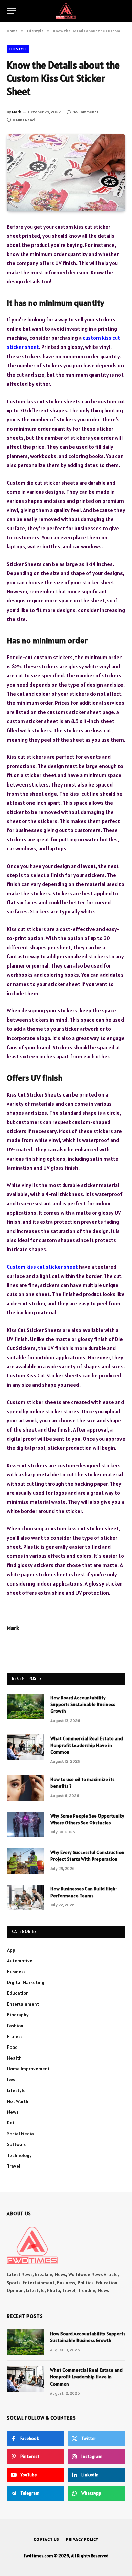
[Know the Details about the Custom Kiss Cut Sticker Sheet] (66, 173)
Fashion (15, 2026)
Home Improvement (28, 2069)
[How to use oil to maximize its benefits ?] (26, 1788)
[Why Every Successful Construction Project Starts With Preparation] (26, 1861)
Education (18, 1993)
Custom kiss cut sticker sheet (42, 1267)
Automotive (20, 1961)
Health (14, 2058)
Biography (18, 2015)
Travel (14, 2166)
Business (16, 1972)
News (13, 2112)
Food (12, 2047)
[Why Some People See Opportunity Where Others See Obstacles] (26, 1825)
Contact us (46, 2539)
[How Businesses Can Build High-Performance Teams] (26, 1898)
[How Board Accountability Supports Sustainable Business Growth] (26, 1706)
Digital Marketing (26, 1982)
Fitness (15, 2036)
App (11, 1950)
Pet (11, 2123)
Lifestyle (18, 49)
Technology (19, 2155)
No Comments (85, 112)
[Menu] (11, 11)
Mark (16, 112)
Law (11, 2080)
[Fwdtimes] (66, 11)
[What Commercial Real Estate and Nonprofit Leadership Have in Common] (26, 1747)
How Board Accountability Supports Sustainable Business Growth (83, 1704)
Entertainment (23, 2004)
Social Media (20, 2134)
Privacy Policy (82, 2539)
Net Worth (18, 2101)
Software (17, 2144)
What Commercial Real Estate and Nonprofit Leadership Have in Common (87, 1745)
